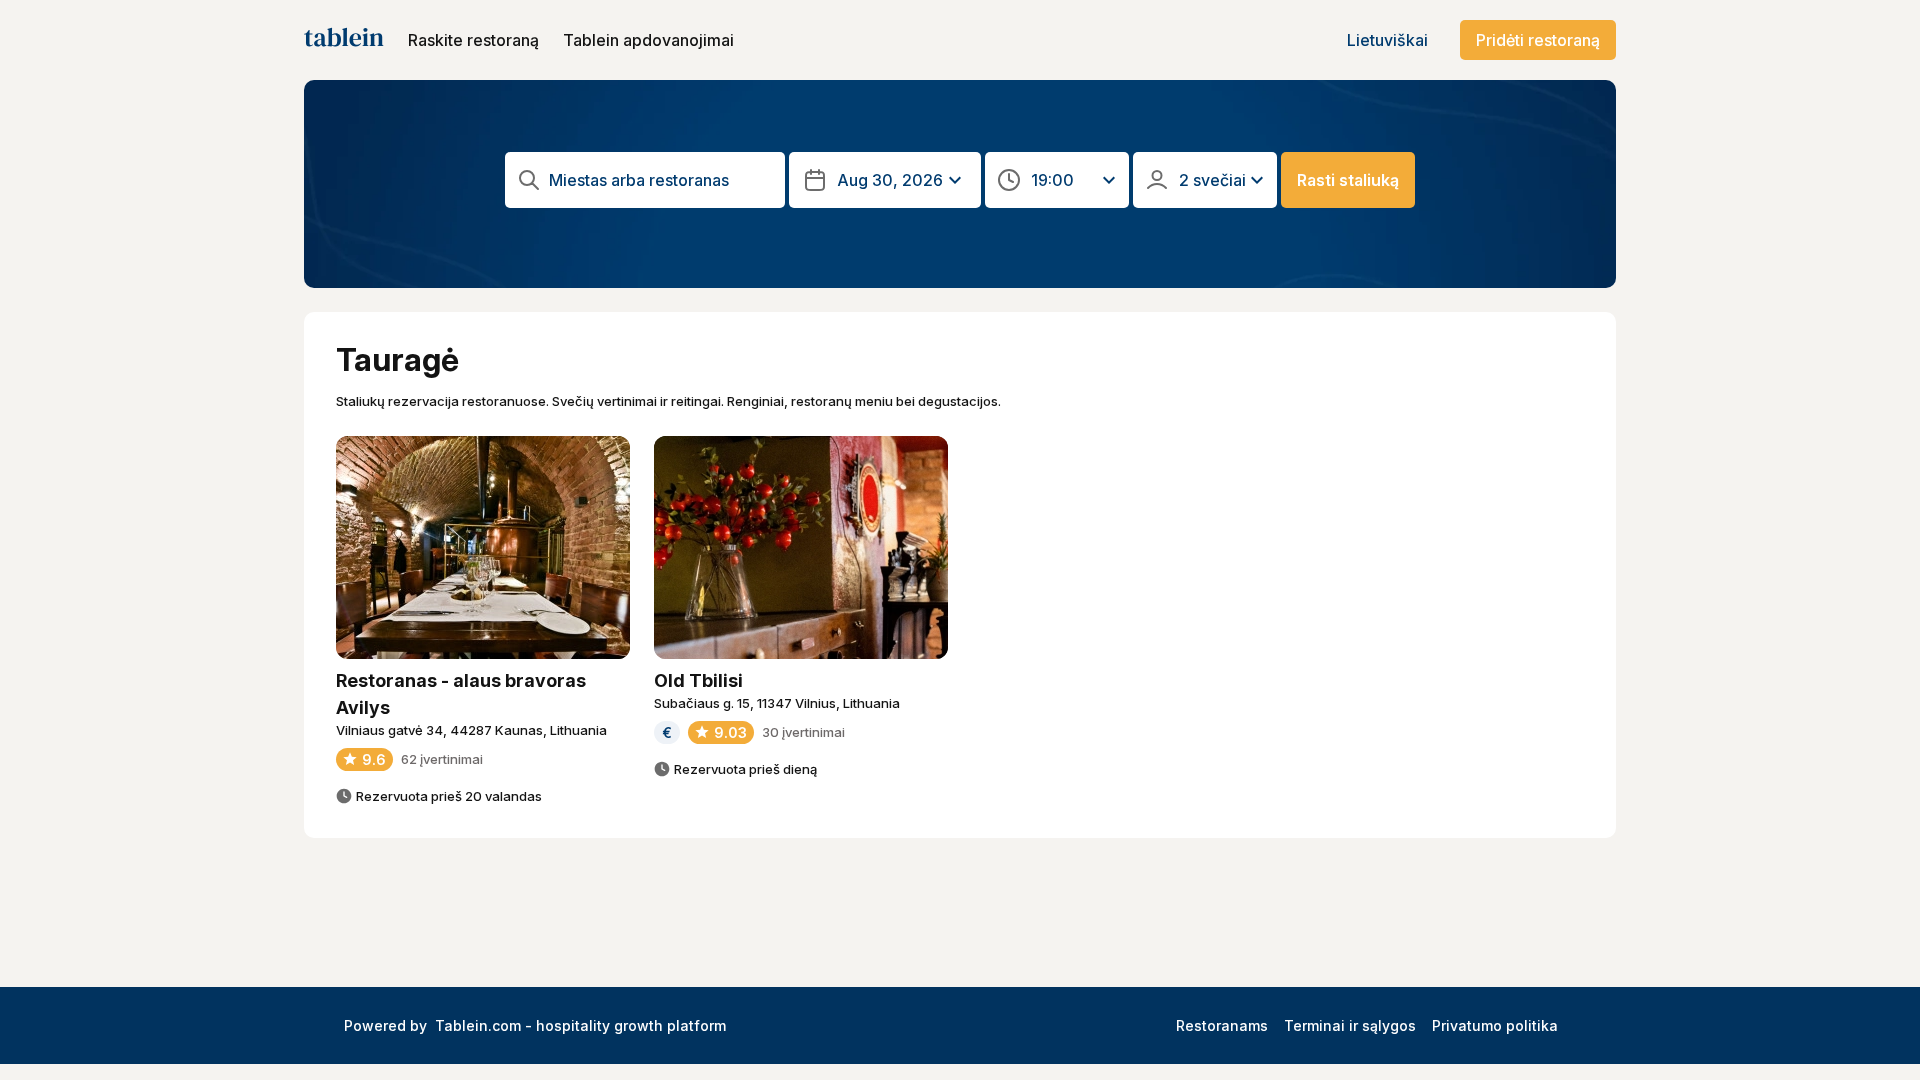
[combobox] (661, 180)
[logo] (344, 40)
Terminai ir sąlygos (1350, 1025)
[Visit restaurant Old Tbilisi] (801, 547)
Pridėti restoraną (1538, 40)
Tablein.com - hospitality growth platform (580, 1025)
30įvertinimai (803, 732)
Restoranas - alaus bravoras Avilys (461, 694)
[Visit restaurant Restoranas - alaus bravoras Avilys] (483, 547)
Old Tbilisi (698, 680)
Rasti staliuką (1348, 180)
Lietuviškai (1387, 40)
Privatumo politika (1495, 1025)
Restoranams (1222, 1025)
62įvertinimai (442, 759)
